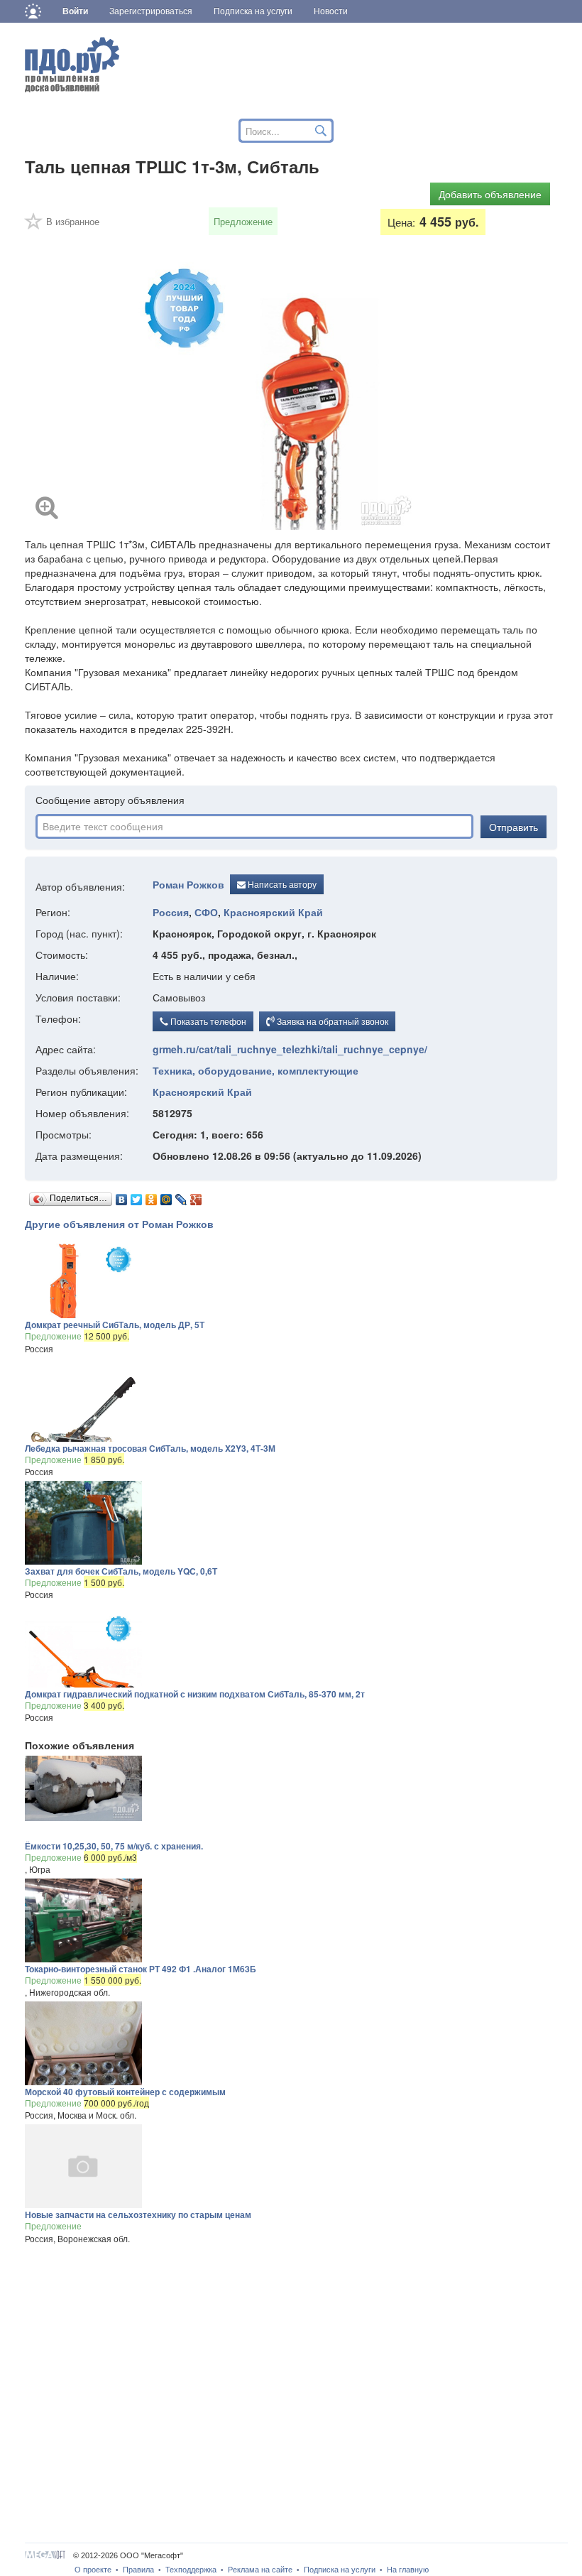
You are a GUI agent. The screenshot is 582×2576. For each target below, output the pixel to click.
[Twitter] (137, 1196)
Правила (138, 2570)
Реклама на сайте (260, 2570)
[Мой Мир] (166, 1196)
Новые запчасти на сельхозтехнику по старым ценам (138, 2214)
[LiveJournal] (181, 1196)
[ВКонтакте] (122, 1196)
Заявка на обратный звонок (331, 1021)
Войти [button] (75, 11)
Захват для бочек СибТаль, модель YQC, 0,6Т (121, 1571)
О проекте (93, 2570)
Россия (171, 912)
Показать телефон (207, 1021)
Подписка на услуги (340, 2570)
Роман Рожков (188, 884)
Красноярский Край (273, 912)
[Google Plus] (196, 1196)
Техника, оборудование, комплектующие (256, 1070)
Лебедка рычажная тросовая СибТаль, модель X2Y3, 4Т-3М (150, 1448)
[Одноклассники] (152, 1196)
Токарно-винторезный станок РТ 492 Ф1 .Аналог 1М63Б (141, 1969)
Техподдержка (191, 2570)
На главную (408, 2570)
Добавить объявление (490, 194)
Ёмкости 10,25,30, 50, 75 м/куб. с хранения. (114, 1846)
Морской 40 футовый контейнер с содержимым (125, 2092)
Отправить (514, 827)
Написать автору (281, 884)
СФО (206, 912)
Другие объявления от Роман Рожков (119, 1224)
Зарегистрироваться (151, 11)
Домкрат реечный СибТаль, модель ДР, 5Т (115, 1325)
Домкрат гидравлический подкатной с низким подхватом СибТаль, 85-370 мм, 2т (195, 1694)
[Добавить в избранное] (34, 226)
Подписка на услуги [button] (253, 11)
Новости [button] (331, 11)
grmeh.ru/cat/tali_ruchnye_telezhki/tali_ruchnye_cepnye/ (290, 1049)
